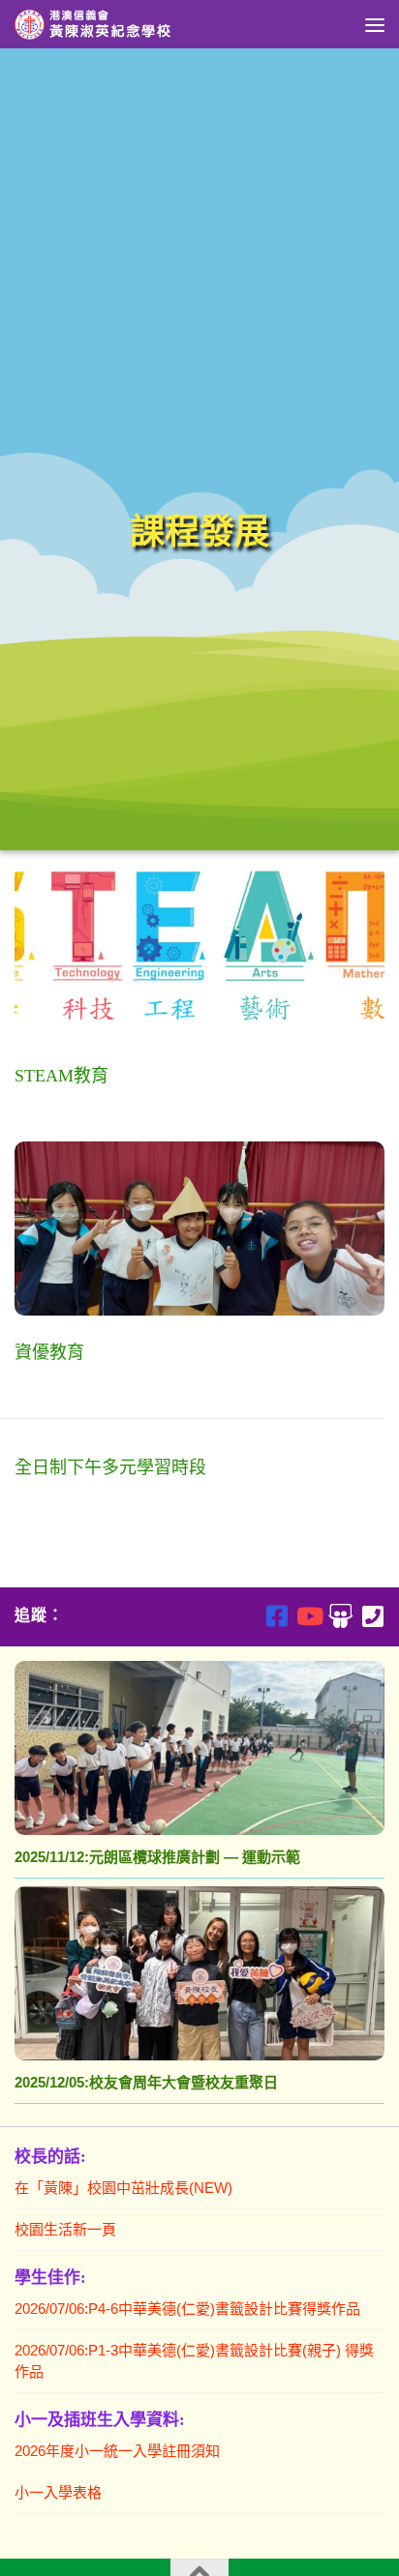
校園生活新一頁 (65, 2229)
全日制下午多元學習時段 (110, 1467)
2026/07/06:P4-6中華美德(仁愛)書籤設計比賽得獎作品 (187, 2309)
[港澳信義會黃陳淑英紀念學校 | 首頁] (122, 24)
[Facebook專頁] (276, 1616)
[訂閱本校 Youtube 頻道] (308, 1616)
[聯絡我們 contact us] (372, 1616)
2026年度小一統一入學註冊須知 (117, 2451)
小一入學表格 (58, 2492)
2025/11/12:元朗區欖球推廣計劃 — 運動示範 (157, 1857)
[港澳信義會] (340, 1616)
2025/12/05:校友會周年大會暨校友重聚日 (146, 2082)
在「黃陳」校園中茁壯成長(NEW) (123, 2188)
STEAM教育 (61, 1076)
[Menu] (375, 24)
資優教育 (49, 1352)
